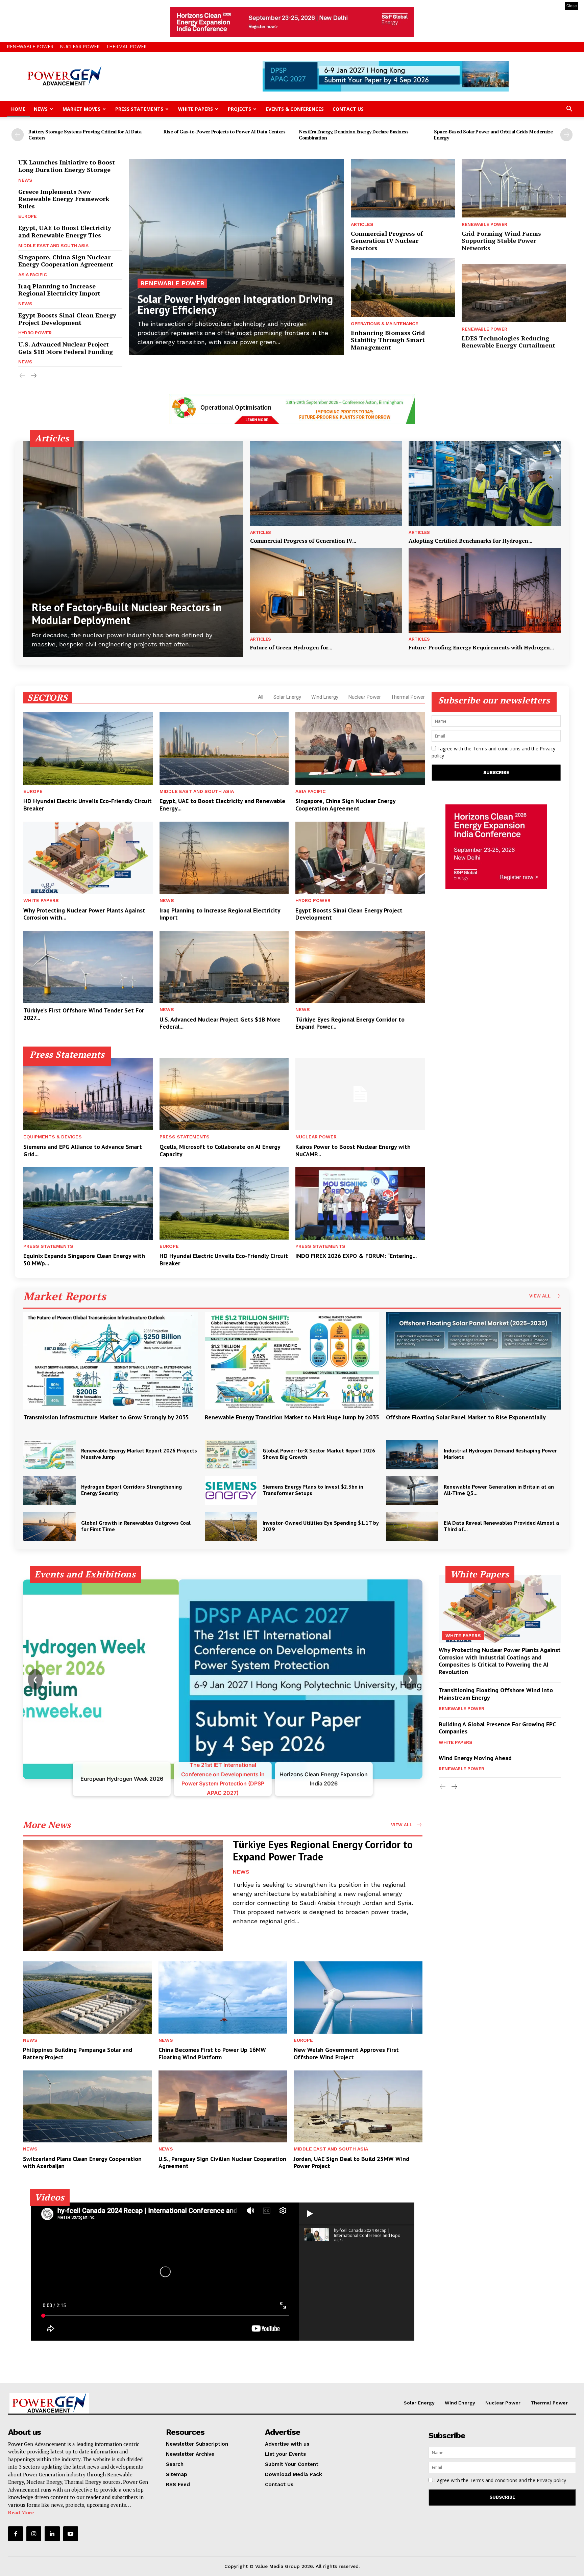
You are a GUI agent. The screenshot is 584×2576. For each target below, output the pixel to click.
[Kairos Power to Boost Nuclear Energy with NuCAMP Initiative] (360, 1094)
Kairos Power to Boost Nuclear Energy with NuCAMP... (353, 1150)
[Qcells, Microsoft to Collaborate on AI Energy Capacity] (224, 1094)
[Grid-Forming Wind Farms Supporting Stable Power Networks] (514, 188)
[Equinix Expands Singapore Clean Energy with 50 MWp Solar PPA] (88, 1203)
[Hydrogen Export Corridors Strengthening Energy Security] (50, 1491)
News (41, 109)
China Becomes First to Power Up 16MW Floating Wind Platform (212, 2053)
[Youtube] (71, 2534)
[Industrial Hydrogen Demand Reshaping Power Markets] (412, 1455)
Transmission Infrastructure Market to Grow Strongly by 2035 (106, 1417)
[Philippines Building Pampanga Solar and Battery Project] (87, 1997)
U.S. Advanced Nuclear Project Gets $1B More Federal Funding (66, 348)
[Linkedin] (52, 2534)
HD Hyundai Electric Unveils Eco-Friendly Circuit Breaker (88, 805)
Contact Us (348, 109)
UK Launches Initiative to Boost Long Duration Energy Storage (67, 166)
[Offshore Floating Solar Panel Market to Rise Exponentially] (473, 1361)
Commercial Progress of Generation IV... (303, 541)
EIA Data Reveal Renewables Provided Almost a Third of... (501, 1526)
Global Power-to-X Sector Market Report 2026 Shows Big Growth (319, 1454)
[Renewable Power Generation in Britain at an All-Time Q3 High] (412, 1491)
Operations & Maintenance (384, 324)
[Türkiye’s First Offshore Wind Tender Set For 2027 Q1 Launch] (88, 967)
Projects (239, 109)
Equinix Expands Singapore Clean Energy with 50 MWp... (84, 1259)
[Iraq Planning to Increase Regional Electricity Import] (224, 858)
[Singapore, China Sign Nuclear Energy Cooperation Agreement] (360, 748)
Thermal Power (126, 46)
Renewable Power (30, 46)
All (261, 697)
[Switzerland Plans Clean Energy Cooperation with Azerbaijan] (87, 2106)
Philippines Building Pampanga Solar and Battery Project (78, 2053)
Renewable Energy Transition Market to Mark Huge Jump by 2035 (292, 1417)
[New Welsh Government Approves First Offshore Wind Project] (358, 1997)
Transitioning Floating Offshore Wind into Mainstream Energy (496, 1694)
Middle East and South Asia (53, 246)
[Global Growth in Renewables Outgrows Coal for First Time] (50, 1527)
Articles (362, 224)
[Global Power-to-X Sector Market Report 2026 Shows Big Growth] (231, 1455)
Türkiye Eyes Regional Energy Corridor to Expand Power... (350, 1023)
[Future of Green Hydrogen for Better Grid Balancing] (326, 590)
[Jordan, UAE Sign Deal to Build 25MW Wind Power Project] (358, 2106)
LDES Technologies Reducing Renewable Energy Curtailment (508, 342)
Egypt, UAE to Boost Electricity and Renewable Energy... (222, 805)
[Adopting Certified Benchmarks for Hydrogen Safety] (485, 484)
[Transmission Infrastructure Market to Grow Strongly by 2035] (111, 1361)
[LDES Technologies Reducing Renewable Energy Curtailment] (514, 293)
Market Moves (81, 109)
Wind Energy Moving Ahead (475, 1758)
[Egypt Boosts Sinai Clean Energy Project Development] (360, 858)
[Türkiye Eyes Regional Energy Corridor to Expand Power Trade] (360, 967)
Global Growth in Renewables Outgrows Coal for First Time (136, 1526)
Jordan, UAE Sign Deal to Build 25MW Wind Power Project (351, 2162)
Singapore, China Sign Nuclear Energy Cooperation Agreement (66, 261)
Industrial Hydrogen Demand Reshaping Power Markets (500, 1454)
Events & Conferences (295, 109)
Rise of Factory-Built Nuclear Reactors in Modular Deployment (127, 614)
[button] (569, 110)
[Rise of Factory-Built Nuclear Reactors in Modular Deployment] (133, 549)
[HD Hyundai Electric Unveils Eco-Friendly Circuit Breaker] (88, 748)
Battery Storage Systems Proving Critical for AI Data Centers (85, 135)
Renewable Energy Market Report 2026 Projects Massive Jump (139, 1454)
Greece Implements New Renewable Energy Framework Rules (64, 199)
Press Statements (139, 109)
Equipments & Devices (53, 1137)
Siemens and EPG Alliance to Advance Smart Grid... (83, 1150)
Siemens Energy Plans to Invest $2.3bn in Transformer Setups (313, 1490)
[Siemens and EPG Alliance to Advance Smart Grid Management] (88, 1094)
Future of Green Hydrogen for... (291, 647)
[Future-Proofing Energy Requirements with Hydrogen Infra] (485, 590)
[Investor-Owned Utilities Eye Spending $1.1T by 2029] (231, 1527)
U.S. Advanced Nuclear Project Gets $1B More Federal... (220, 1023)
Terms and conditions (497, 749)
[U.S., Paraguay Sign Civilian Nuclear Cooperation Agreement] (223, 2106)
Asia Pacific (32, 275)
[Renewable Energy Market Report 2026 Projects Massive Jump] (50, 1455)
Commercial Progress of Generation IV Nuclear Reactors (387, 241)
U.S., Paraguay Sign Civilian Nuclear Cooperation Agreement (222, 2162)
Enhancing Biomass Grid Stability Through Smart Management (388, 340)
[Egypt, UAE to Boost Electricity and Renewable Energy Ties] (224, 748)
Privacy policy (551, 2480)
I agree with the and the (493, 752)
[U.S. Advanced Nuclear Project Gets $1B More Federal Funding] (224, 967)
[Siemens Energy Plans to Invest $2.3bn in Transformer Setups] (231, 1491)
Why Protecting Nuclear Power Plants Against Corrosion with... (84, 914)
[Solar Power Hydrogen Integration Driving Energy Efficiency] (237, 257)
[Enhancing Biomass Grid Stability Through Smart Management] (403, 287)
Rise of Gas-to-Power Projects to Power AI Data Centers (224, 132)
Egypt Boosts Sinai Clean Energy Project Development (67, 319)
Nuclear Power (80, 46)
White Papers (196, 109)
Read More (21, 2512)
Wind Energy (325, 697)
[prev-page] (18, 135)
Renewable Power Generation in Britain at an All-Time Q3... (499, 1490)
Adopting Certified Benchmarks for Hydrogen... (470, 541)
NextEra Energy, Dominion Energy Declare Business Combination (354, 135)
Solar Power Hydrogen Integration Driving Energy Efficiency (235, 304)
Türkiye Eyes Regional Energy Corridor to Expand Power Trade (323, 1850)
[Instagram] (34, 2534)
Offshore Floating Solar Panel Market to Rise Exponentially (466, 1417)
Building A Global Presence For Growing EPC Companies (497, 1728)
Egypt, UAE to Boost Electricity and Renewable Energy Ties (65, 231)
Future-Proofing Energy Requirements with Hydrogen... (481, 647)
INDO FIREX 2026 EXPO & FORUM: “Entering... (356, 1256)
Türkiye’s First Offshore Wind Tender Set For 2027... (84, 1014)
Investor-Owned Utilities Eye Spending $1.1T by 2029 (321, 1526)
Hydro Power (35, 333)
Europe (27, 216)
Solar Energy (287, 697)
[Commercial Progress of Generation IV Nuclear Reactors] (403, 188)
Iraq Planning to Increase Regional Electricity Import (59, 290)
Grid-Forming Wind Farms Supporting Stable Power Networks (501, 241)
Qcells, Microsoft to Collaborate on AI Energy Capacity (220, 1150)
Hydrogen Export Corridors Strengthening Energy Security (131, 1490)
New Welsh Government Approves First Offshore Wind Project (346, 2053)
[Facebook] (16, 2534)
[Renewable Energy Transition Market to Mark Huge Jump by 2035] (292, 1361)
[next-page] (566, 135)
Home (18, 109)
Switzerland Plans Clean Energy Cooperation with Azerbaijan (82, 2162)
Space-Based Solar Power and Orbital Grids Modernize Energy (493, 135)
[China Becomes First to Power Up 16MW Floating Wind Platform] (223, 1997)
